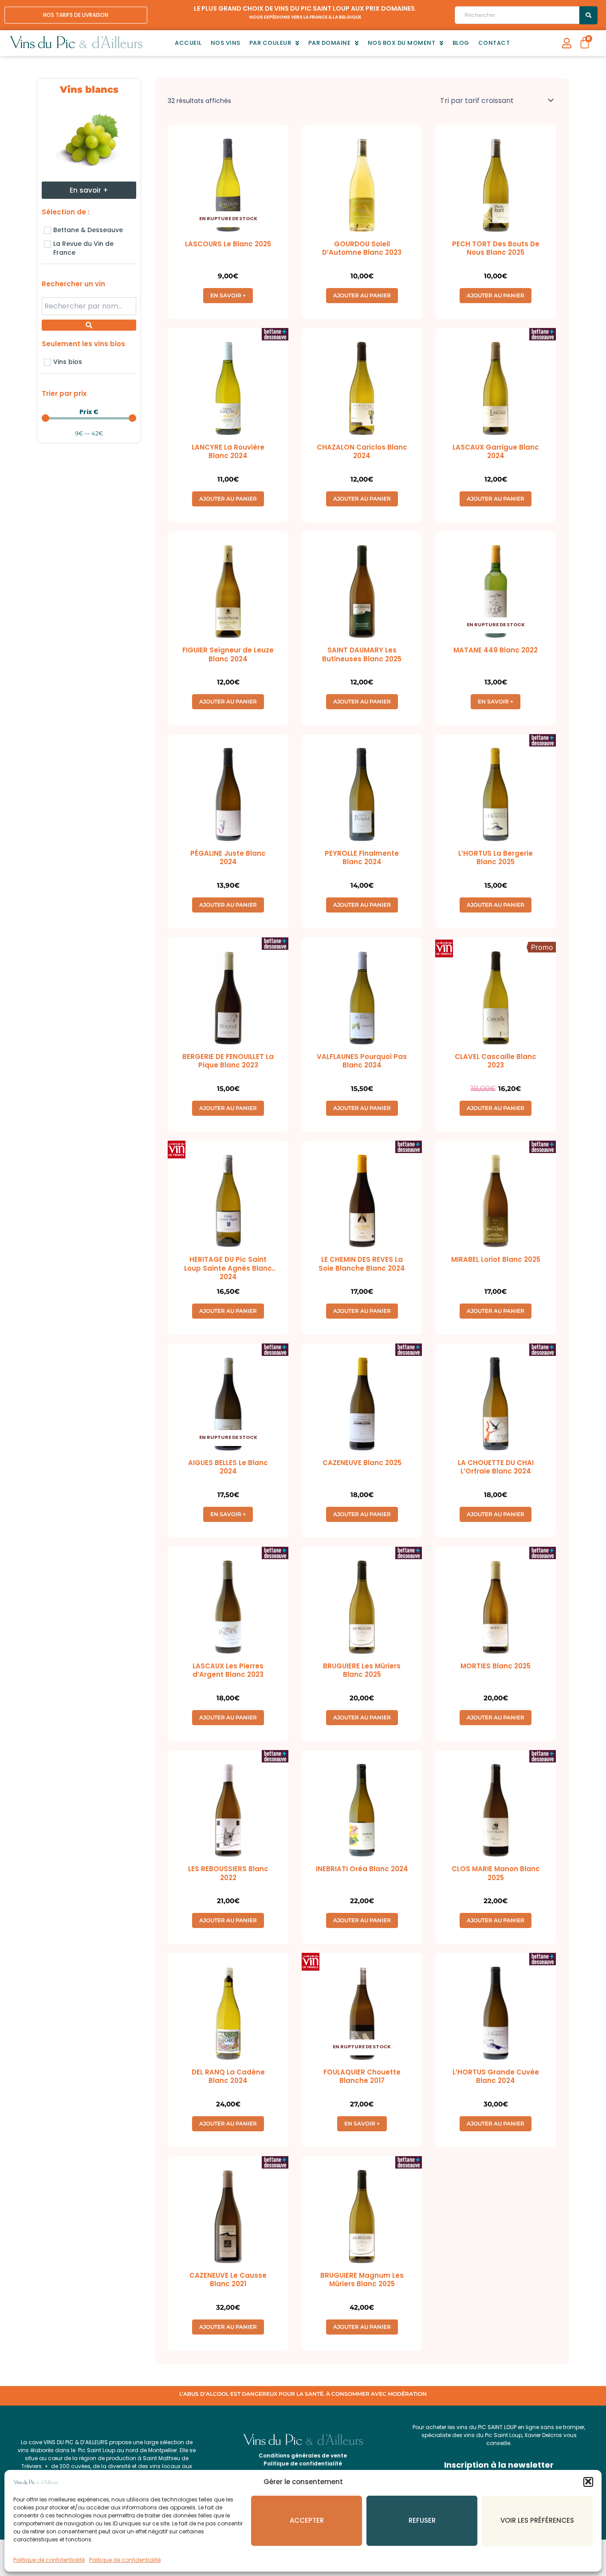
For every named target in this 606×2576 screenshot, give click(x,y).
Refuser (422, 2520)
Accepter (307, 2520)
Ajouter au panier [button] (362, 295)
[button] (588, 2481)
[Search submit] (588, 15)
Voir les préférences (537, 2520)
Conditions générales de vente (303, 2455)
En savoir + (228, 295)
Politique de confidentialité (49, 2560)
